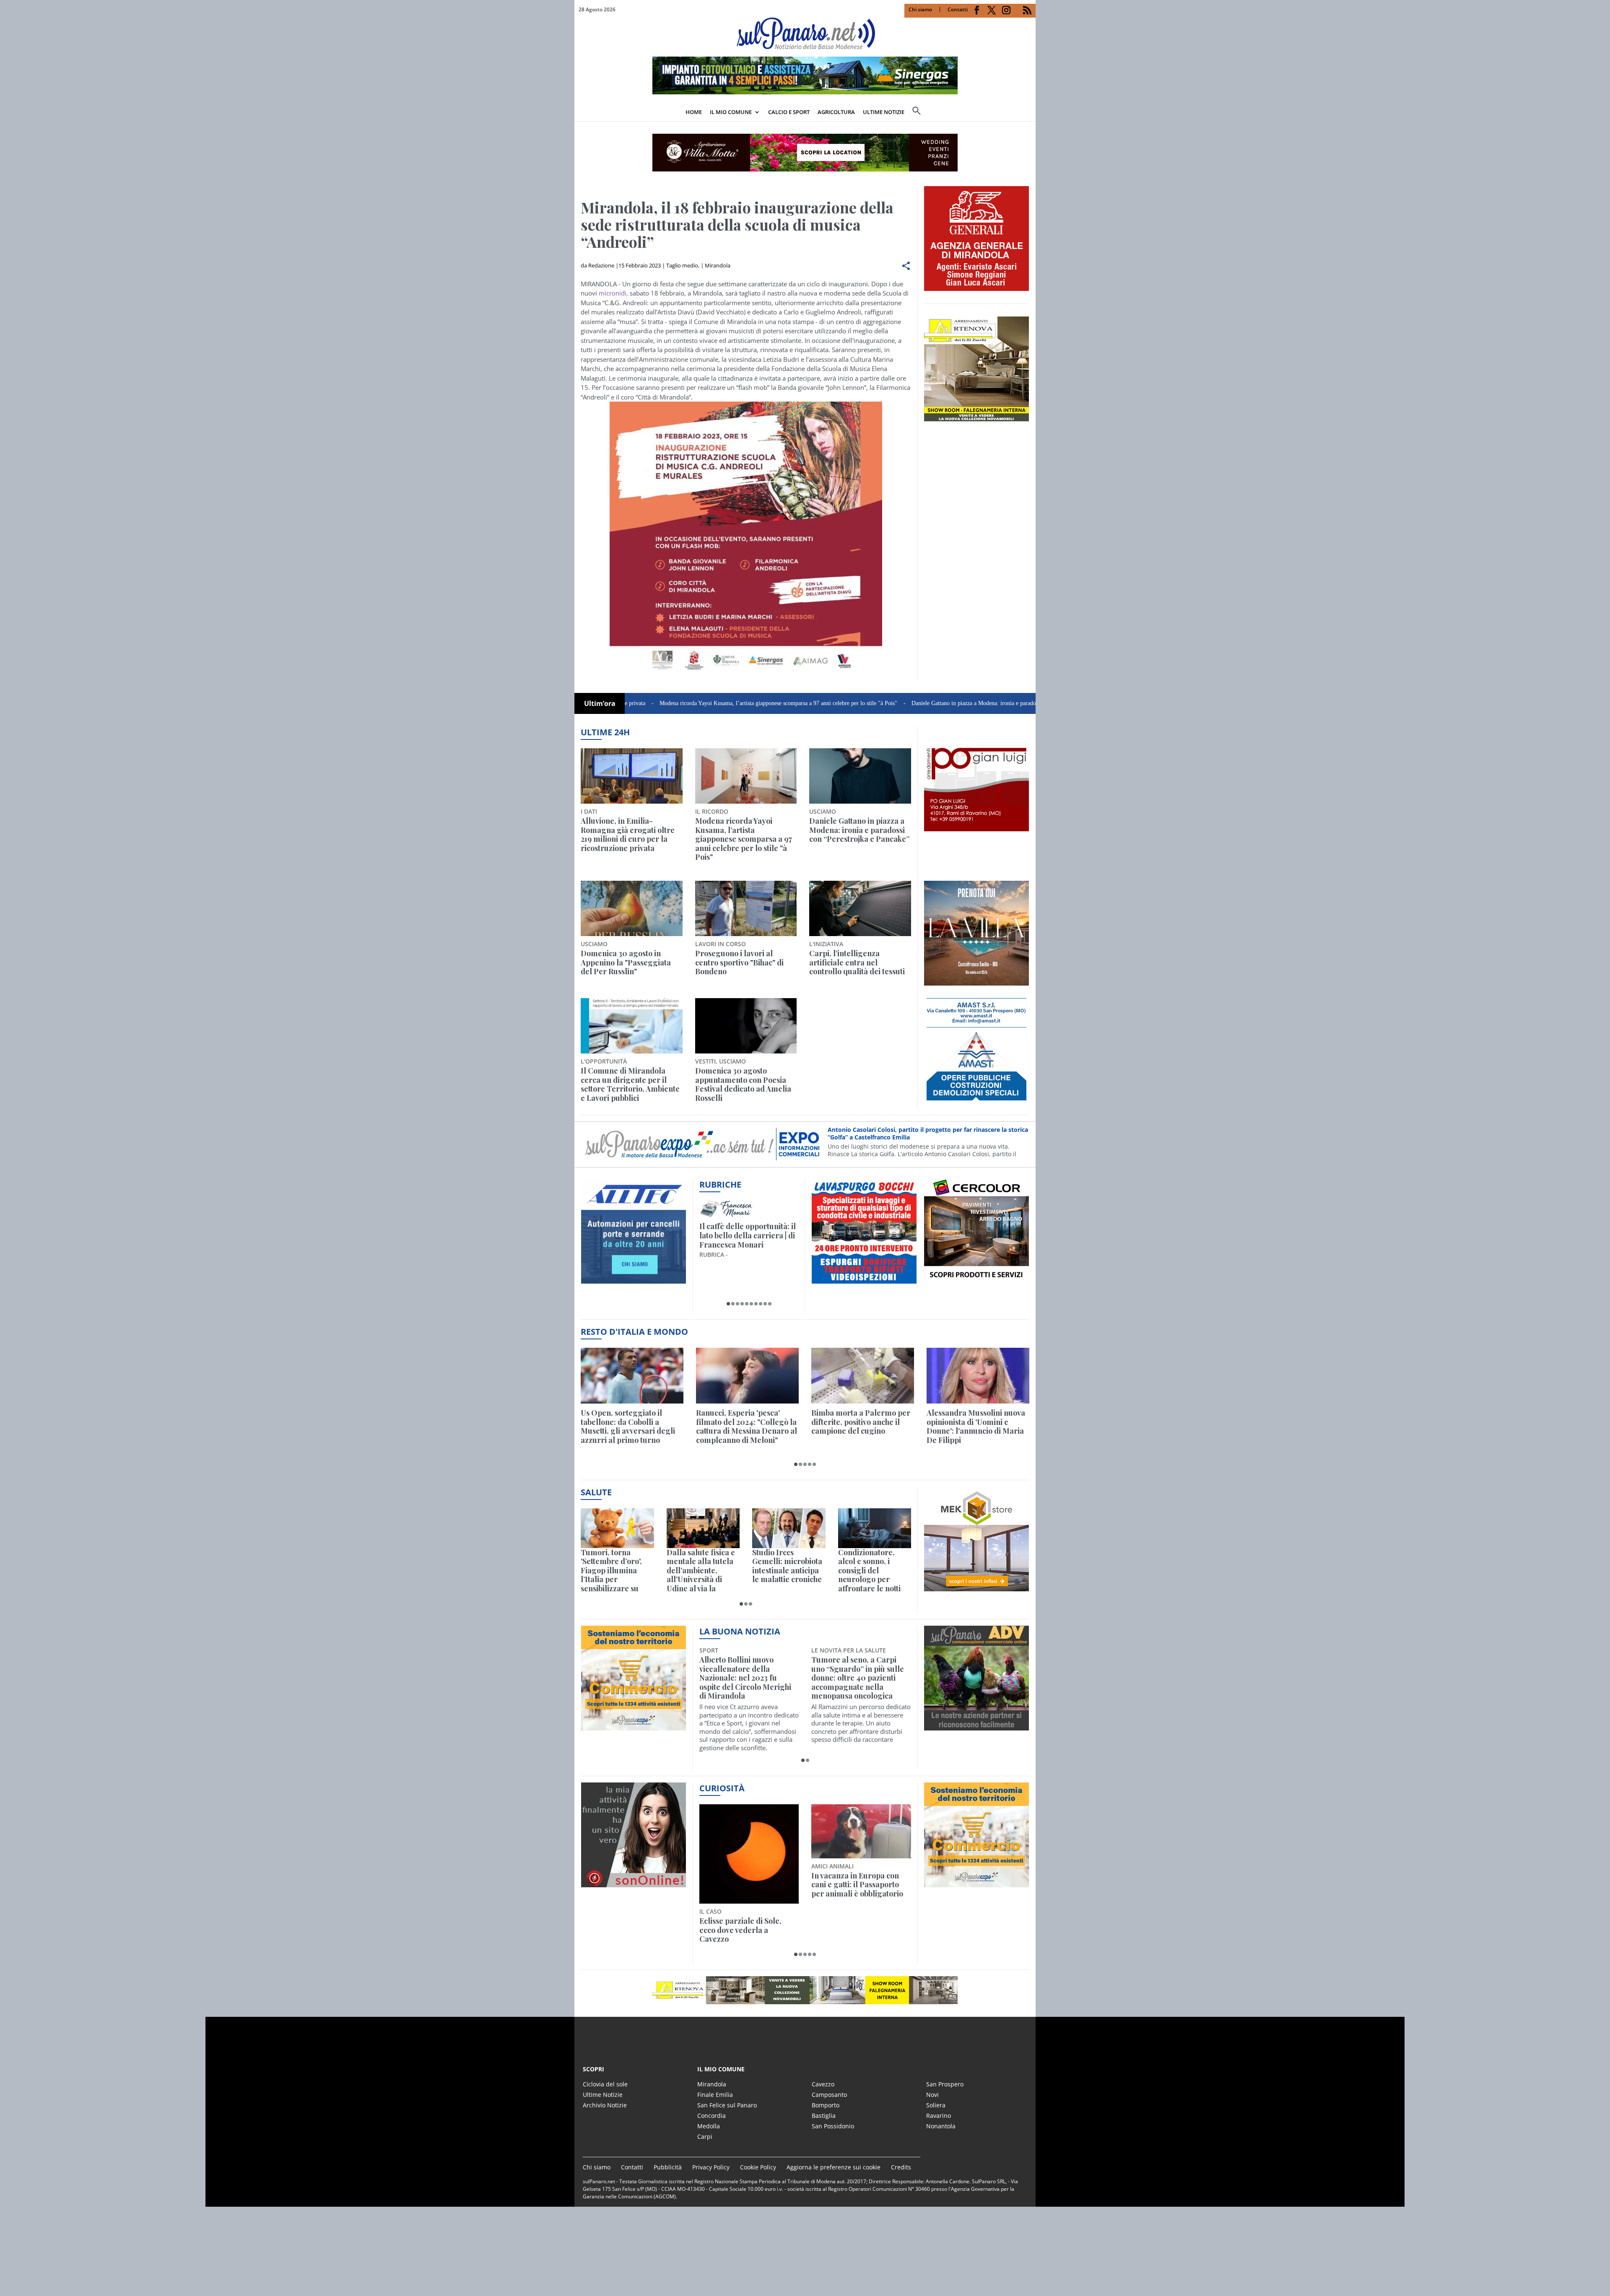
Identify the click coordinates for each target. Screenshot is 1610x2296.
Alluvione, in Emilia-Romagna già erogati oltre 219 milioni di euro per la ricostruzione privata (628, 835)
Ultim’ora (600, 703)
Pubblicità (668, 2167)
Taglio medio (682, 265)
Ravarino (939, 2116)
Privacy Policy (711, 2167)
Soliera (936, 2105)
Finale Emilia (715, 2095)
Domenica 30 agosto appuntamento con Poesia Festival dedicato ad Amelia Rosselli (743, 1084)
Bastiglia (824, 2116)
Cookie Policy (758, 2167)
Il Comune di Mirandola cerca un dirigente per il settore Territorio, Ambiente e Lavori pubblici (630, 1084)
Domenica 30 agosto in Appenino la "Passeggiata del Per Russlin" (626, 963)
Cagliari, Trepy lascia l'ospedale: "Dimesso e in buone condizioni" (624, 1422)
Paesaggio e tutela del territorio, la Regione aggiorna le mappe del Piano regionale (852, 1889)
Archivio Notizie (605, 2105)
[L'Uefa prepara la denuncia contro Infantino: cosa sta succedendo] (747, 1376)
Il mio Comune (731, 112)
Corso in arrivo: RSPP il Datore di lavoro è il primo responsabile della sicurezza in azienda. (927, 1133)
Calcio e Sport (789, 112)
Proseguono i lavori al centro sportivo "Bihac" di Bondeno (739, 963)
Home (694, 112)
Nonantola (941, 2126)
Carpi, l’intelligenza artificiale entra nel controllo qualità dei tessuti (857, 963)
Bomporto (826, 2105)
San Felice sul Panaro (727, 2105)
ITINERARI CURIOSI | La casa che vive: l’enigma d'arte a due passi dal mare (747, 1236)
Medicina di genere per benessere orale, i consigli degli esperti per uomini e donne (617, 1571)
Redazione (601, 265)
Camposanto (829, 2095)
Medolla (709, 2126)
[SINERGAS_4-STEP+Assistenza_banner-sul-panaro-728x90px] (805, 92)
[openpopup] (1029, 113)
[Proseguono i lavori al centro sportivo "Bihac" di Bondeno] (746, 908)
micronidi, (613, 293)
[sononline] (634, 1882)
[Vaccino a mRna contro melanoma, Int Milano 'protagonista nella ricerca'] (875, 1528)
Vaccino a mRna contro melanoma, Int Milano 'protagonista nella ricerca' (871, 1571)
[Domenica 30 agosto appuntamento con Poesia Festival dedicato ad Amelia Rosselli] (746, 1026)
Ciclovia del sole (605, 2084)
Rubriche (720, 1184)
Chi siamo (920, 9)
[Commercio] (976, 1882)
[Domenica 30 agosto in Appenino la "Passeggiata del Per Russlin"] (632, 908)
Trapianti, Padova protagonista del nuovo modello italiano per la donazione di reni (698, 1571)
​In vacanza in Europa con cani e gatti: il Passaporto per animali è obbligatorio (745, 1885)
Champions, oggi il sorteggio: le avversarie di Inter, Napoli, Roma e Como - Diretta (978, 1427)
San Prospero (945, 2084)
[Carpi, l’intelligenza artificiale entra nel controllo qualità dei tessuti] (860, 908)
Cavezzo (823, 2084)
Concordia (712, 2116)
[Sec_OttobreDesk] (805, 153)
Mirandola (718, 265)
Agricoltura (836, 112)
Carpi (705, 2136)
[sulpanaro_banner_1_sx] (976, 1726)
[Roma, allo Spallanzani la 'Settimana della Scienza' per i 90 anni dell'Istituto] (789, 1528)
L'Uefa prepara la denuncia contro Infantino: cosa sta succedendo (744, 1422)
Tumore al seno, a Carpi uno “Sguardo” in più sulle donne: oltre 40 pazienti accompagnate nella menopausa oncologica (746, 1678)
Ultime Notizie (603, 2095)
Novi (932, 2095)
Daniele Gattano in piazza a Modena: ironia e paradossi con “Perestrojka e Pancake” (885, 703)
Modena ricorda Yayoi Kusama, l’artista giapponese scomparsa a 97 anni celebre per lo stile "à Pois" (652, 703)
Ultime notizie (884, 112)
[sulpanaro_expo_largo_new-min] (805, 1990)
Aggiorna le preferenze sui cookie (834, 2167)
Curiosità (722, 1788)
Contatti (958, 9)
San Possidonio (833, 2126)
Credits (901, 2167)
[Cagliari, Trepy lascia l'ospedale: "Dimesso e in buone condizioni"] (632, 1376)
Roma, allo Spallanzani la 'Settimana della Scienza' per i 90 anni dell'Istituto (781, 1571)
